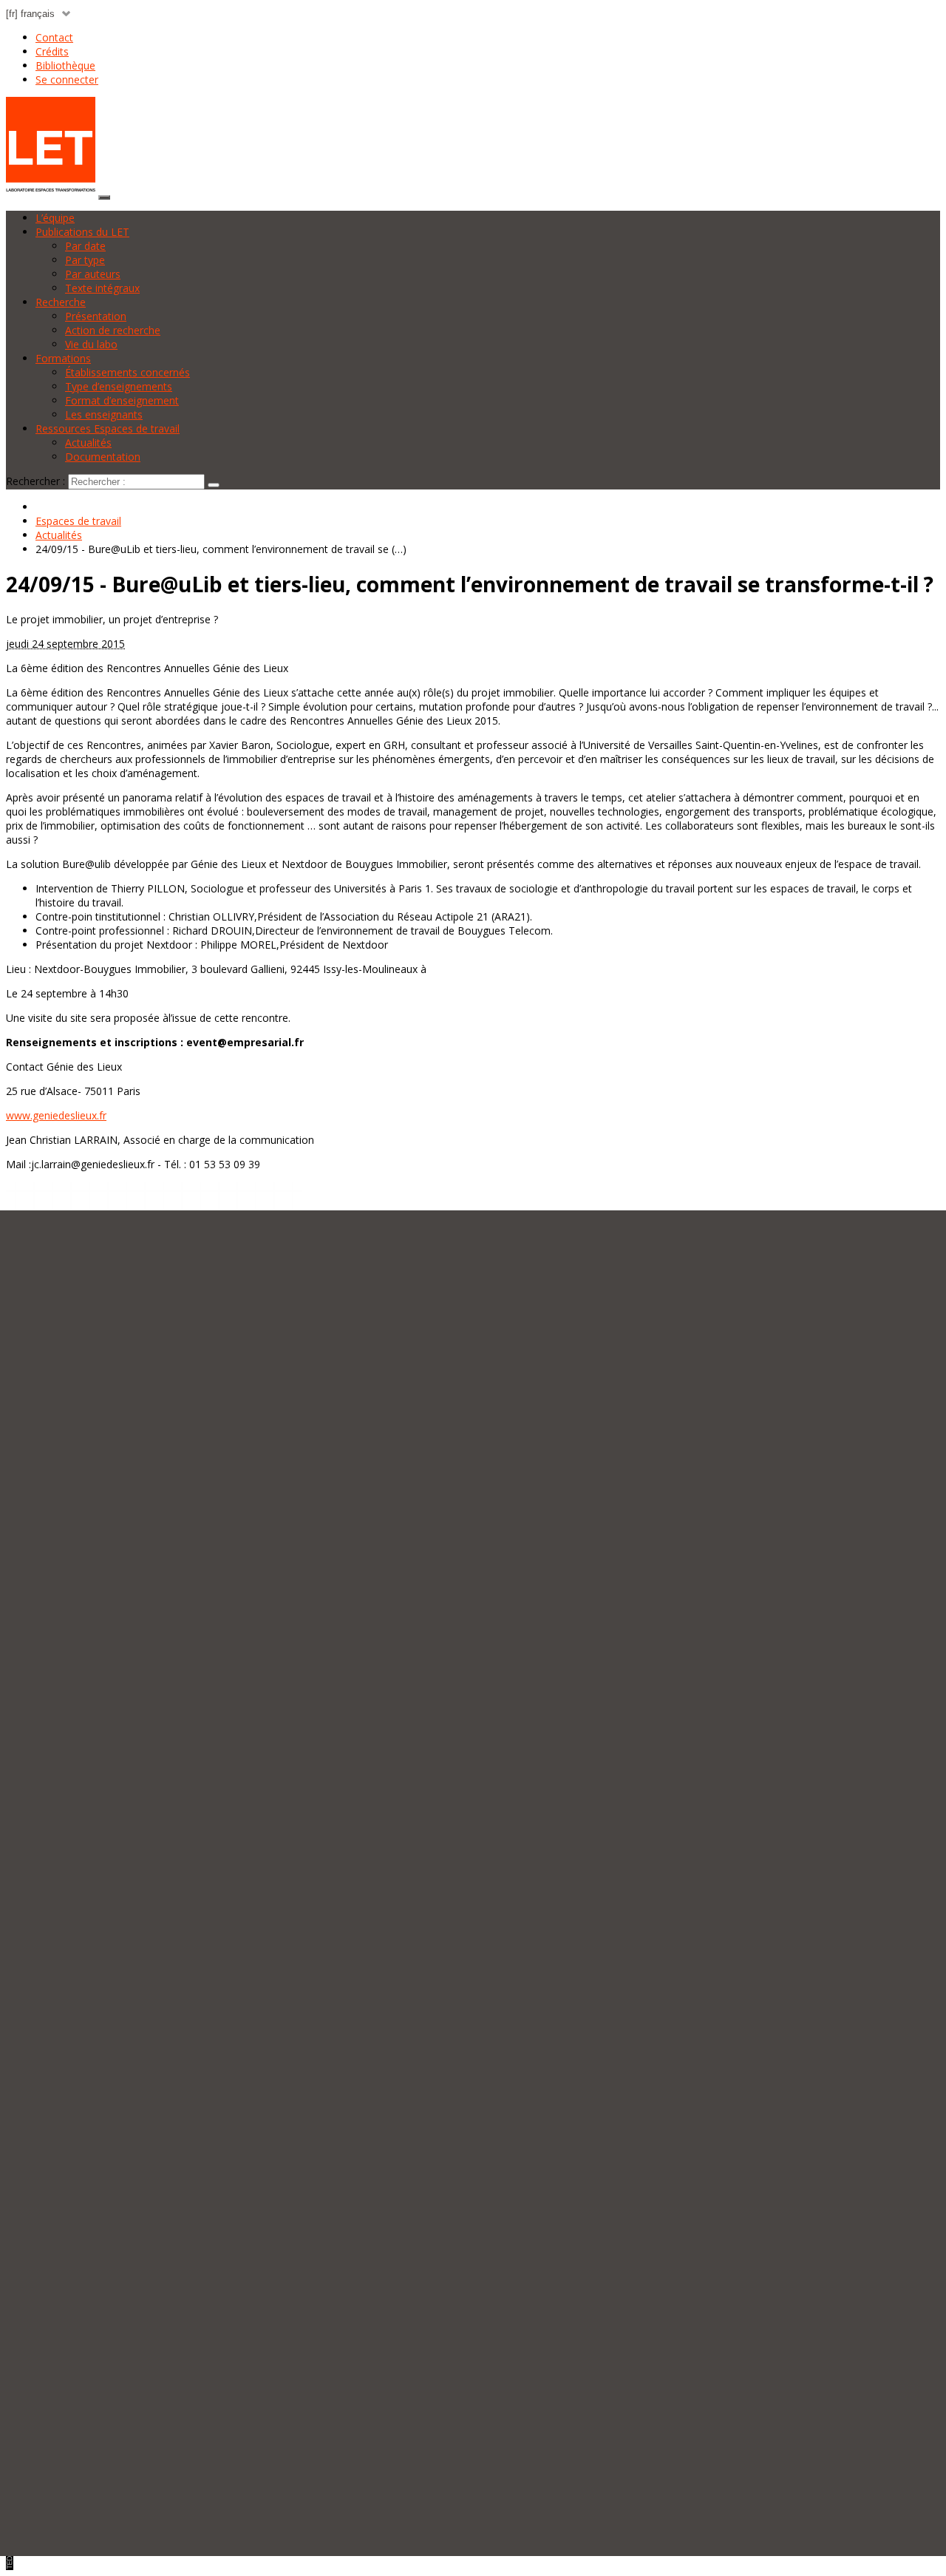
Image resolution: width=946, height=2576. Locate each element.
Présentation (96, 316)
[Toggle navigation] (104, 197)
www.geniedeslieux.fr (56, 1115)
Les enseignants (104, 414)
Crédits (52, 51)
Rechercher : (35, 481)
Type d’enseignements (119, 386)
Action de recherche (113, 330)
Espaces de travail (78, 521)
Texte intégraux (102, 288)
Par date (85, 246)
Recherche (61, 302)
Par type (85, 260)
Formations (63, 358)
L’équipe (55, 218)
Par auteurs (93, 274)
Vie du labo (91, 344)
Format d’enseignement (122, 400)
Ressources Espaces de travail (108, 428)
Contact (54, 37)
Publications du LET (82, 232)
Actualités (88, 443)
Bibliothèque (65, 65)
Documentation (103, 457)
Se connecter (67, 79)
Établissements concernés (127, 372)
